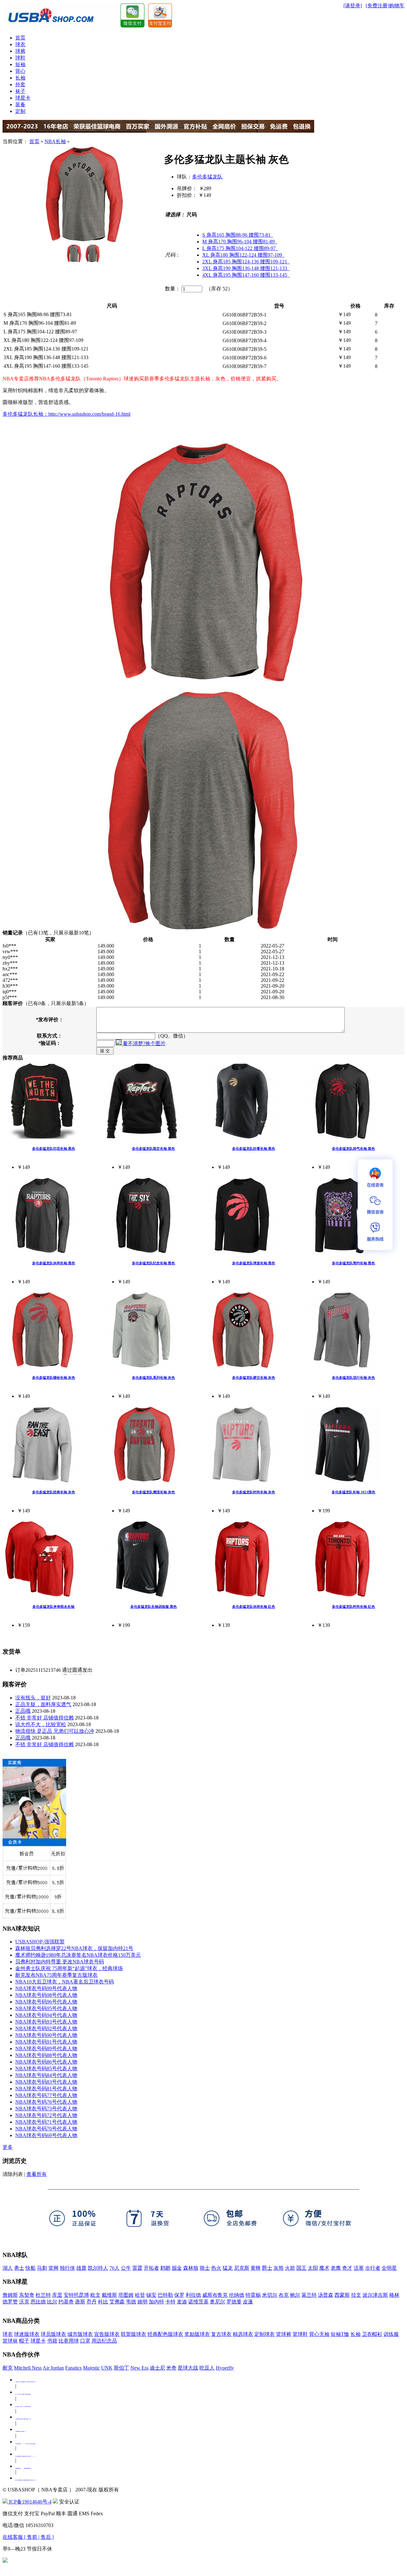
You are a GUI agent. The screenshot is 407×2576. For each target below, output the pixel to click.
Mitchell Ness (28, 2368)
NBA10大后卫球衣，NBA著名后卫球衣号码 (65, 1982)
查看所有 (37, 2174)
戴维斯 (109, 2295)
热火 (216, 2268)
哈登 (140, 2295)
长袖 (20, 78)
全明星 (389, 2268)
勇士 (19, 2268)
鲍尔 (295, 2295)
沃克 (24, 2302)
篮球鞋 (300, 2334)
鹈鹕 (165, 2268)
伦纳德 (237, 2295)
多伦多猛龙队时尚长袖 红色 (353, 1607)
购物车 (397, 6)
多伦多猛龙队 (207, 177)
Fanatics (73, 2368)
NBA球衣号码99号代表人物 (46, 1988)
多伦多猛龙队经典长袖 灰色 (54, 1492)
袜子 (20, 91)
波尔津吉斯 (375, 2295)
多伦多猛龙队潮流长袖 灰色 (153, 1492)
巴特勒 (165, 2295)
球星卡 (23, 98)
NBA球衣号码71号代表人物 (46, 2122)
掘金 (177, 2268)
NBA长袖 (55, 141)
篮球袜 (10, 2341)
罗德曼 (234, 2302)
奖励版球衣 (197, 2334)
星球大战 (188, 2368)
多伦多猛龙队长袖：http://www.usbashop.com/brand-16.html (66, 414)
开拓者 (151, 2268)
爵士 (267, 2268)
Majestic (91, 2368)
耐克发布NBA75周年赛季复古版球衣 (56, 1975)
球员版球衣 (53, 2334)
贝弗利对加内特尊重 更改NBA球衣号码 (60, 1962)
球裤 (20, 51)
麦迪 (182, 2302)
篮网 (53, 2268)
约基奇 (66, 2302)
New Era (139, 2368)
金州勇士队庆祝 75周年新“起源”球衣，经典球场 (69, 1968)
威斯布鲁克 (215, 2295)
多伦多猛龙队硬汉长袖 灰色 (254, 1378)
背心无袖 (319, 2334)
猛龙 (228, 2268)
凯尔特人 (98, 2268)
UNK (107, 2368)
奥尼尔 (217, 2302)
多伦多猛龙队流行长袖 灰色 (353, 1378)
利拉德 (193, 2295)
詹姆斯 (10, 2295)
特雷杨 (253, 2295)
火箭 (290, 2268)
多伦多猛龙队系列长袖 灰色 (153, 1378)
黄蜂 (256, 2268)
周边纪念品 (104, 2341)
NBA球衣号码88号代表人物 (46, 2055)
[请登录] (353, 6)
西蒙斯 (342, 2295)
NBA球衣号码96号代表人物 (46, 2002)
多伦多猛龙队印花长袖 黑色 (54, 1149)
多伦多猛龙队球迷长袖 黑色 (254, 1263)
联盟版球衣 (134, 2334)
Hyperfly (225, 2368)
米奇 (171, 2368)
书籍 (52, 2341)
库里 (57, 2295)
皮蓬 (248, 2302)
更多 (8, 2147)
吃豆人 (207, 2368)
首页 (20, 38)
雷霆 (137, 2268)
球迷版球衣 (27, 2334)
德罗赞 (10, 2302)
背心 (20, 71)
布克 (284, 2295)
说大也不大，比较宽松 (41, 1724)
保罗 (179, 2295)
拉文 (356, 2295)
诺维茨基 (198, 2302)
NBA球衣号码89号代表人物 (46, 2048)
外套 (20, 84)
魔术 (324, 2268)
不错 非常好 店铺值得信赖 (45, 1718)
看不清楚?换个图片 (144, 1043)
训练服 (391, 2334)
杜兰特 (43, 2295)
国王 (301, 2268)
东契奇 (27, 2295)
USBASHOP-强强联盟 (40, 1942)
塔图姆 (126, 2295)
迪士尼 (157, 2368)
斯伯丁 (121, 2368)
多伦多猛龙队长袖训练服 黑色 (154, 1607)
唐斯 (80, 2302)
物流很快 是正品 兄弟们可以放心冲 (55, 1731)
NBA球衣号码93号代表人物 (46, 2022)
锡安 (151, 2295)
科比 (103, 2302)
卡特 (170, 2302)
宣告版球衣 (107, 2334)
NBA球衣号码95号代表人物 (46, 2008)
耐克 (8, 2368)
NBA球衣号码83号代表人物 (46, 2082)
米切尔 (270, 2295)
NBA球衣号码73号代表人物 (46, 2109)
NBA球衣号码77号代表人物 (46, 2095)
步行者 (373, 2268)
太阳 (313, 2268)
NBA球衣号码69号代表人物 (46, 2135)
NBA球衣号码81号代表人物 (46, 2089)
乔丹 (92, 2302)
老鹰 (336, 2268)
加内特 (156, 2302)
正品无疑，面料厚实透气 (43, 1704)
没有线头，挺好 (33, 1698)
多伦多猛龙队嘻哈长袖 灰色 (54, 1378)
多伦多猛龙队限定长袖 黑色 (153, 1149)
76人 (114, 2268)
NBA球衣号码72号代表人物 (46, 2115)
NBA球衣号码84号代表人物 (46, 2075)
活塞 (359, 2268)
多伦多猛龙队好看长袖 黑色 (254, 1149)
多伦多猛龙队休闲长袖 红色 (254, 1607)
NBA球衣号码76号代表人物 (46, 2102)
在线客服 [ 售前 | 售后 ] (28, 2537)
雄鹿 (81, 2268)
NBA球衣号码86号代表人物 (46, 2062)
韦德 (131, 2302)
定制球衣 (265, 2334)
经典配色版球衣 (165, 2334)
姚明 (142, 2302)
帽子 (24, 2341)
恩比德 (38, 2302)
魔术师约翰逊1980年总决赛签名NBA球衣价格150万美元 (78, 1955)
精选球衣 (243, 2334)
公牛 (126, 2268)
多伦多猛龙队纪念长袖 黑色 (153, 1263)
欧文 (95, 2295)
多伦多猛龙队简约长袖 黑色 (353, 1263)
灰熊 (279, 2268)
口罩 (85, 2341)
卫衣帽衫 (372, 2334)
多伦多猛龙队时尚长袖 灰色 (254, 1492)
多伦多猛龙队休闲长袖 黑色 (54, 1263)
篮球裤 (284, 2334)
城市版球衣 (80, 2334)
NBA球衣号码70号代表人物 (46, 2129)
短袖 (20, 64)
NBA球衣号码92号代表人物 (46, 2028)
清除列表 (13, 2174)
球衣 (20, 44)
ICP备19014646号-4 (30, 2502)
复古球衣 (221, 2334)
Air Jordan (53, 2368)
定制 (20, 111)
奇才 (347, 2268)
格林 (394, 2295)
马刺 (42, 2268)
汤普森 (326, 2295)
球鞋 (20, 58)
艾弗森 (117, 2302)
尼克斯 (242, 2268)
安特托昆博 (76, 2295)
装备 (20, 104)
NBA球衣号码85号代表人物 (46, 2069)
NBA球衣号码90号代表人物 (46, 2035)
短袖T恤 (340, 2334)
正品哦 (23, 1711)
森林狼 (191, 2268)
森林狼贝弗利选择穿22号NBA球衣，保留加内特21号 (74, 1948)
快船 (31, 2268)
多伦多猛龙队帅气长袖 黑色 (353, 1149)
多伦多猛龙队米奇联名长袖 (53, 1607)
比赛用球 (69, 2341)
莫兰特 (309, 2295)
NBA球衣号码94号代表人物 (46, 2015)
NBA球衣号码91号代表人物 (46, 2042)
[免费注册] (377, 6)
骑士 (205, 2268)
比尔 (52, 2302)
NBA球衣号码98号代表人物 (46, 1995)
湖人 (8, 2268)
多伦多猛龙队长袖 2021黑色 (353, 1492)
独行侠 (67, 2268)
